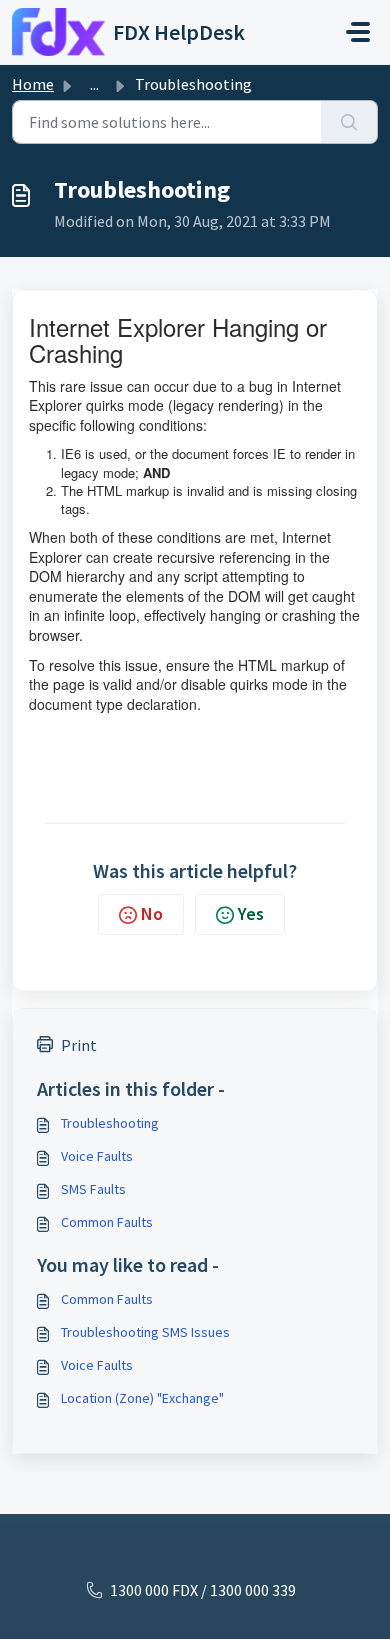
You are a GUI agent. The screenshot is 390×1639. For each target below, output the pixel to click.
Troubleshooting (110, 1123)
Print (79, 1045)
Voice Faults (97, 1156)
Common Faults (107, 1222)
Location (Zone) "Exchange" (142, 1398)
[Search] (349, 122)
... (94, 84)
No (152, 913)
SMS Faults (93, 1189)
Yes (251, 913)
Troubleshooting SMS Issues (145, 1332)
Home (33, 84)
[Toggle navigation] (358, 32)
